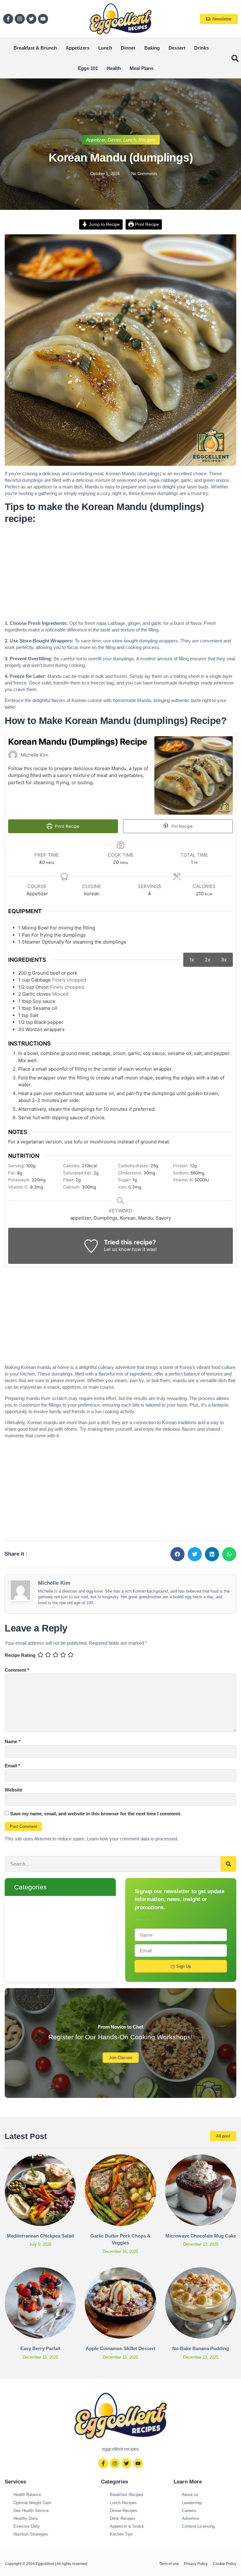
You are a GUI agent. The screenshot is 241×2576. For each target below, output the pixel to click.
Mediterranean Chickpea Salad (40, 2236)
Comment (17, 1670)
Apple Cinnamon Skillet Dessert (120, 2348)
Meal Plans (142, 68)
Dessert (177, 48)
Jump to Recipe (104, 224)
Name (13, 1741)
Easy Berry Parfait (40, 2348)
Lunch (105, 48)
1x (192, 960)
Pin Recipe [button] (181, 826)
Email (12, 1766)
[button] (235, 58)
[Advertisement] (120, 573)
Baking (152, 48)
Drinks (201, 48)
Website (13, 1790)
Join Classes (121, 2058)
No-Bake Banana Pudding (201, 2348)
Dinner (128, 48)
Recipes (147, 140)
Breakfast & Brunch (35, 48)
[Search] (228, 1864)
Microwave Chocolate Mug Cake (201, 2236)
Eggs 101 (88, 68)
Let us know (117, 1249)
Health (114, 68)
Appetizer (96, 140)
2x (208, 960)
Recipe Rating (20, 1655)
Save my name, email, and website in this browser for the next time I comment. (96, 1814)
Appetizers (78, 48)
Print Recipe (146, 224)
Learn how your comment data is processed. (133, 1839)
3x (224, 960)
